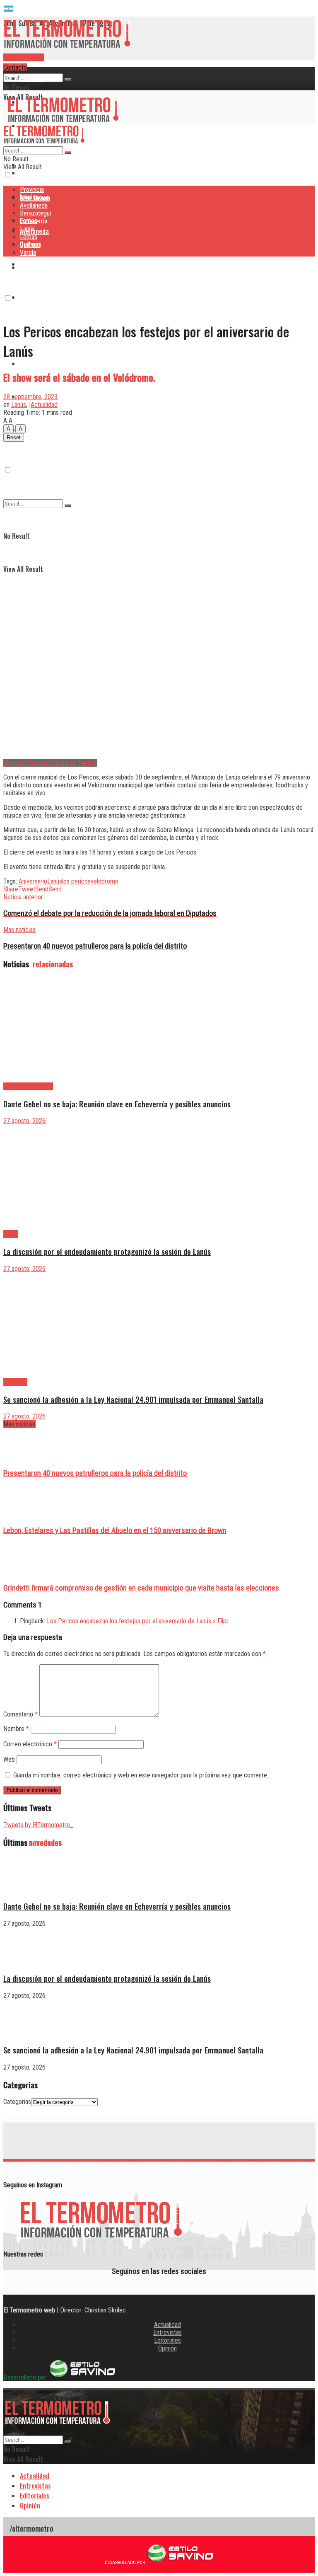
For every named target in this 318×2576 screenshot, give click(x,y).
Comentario (20, 1714)
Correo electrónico (30, 1744)
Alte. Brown (35, 197)
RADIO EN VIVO (24, 57)
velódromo (105, 881)
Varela (28, 430)
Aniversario (33, 881)
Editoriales (167, 2340)
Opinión (167, 2348)
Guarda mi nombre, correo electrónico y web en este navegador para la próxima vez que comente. (141, 1775)
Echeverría (34, 297)
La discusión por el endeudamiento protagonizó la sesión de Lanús (107, 1251)
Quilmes (30, 245)
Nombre (16, 1729)
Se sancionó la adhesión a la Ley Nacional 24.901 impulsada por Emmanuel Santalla (133, 1399)
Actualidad (167, 2325)
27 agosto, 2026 (24, 1121)
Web (9, 1759)
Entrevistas (167, 2333)
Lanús (27, 229)
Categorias (17, 2102)
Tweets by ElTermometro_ (38, 1825)
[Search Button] (68, 80)
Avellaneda (34, 205)
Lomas (29, 363)
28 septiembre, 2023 (30, 397)
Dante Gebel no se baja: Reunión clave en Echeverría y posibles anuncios (117, 1104)
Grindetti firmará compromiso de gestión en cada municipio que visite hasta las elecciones (141, 1588)
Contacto (15, 67)
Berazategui (36, 264)
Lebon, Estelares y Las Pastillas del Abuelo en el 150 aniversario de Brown (115, 1530)
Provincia (32, 78)
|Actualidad (43, 405)
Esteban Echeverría (28, 1086)
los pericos (76, 881)
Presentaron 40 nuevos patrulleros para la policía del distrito (95, 1473)
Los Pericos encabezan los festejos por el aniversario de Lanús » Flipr (138, 1621)
